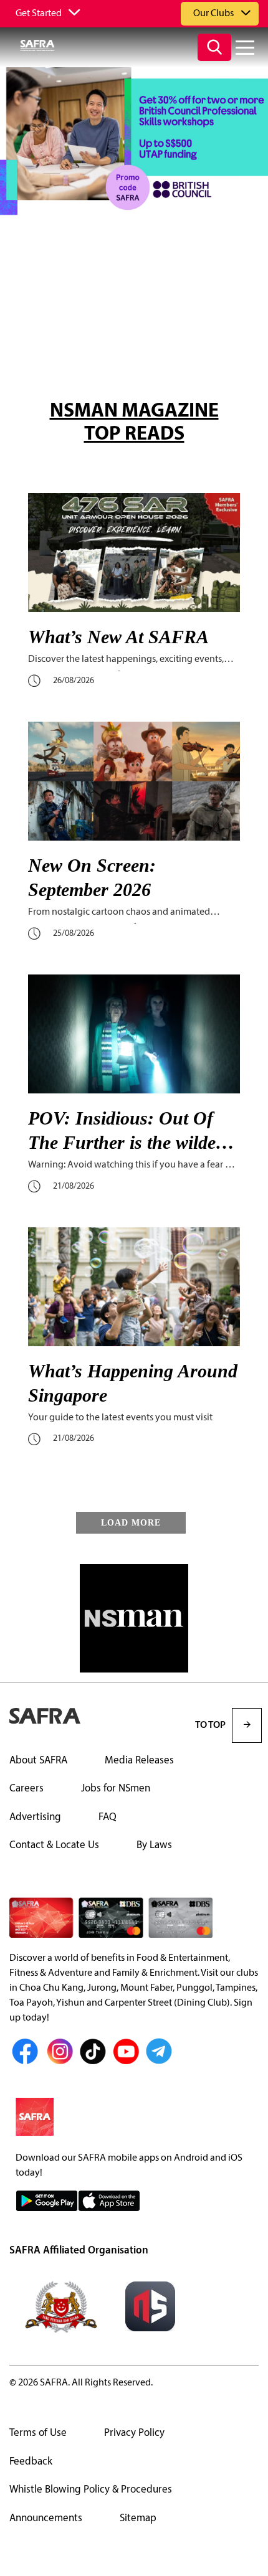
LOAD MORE (131, 1523)
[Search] (214, 47)
